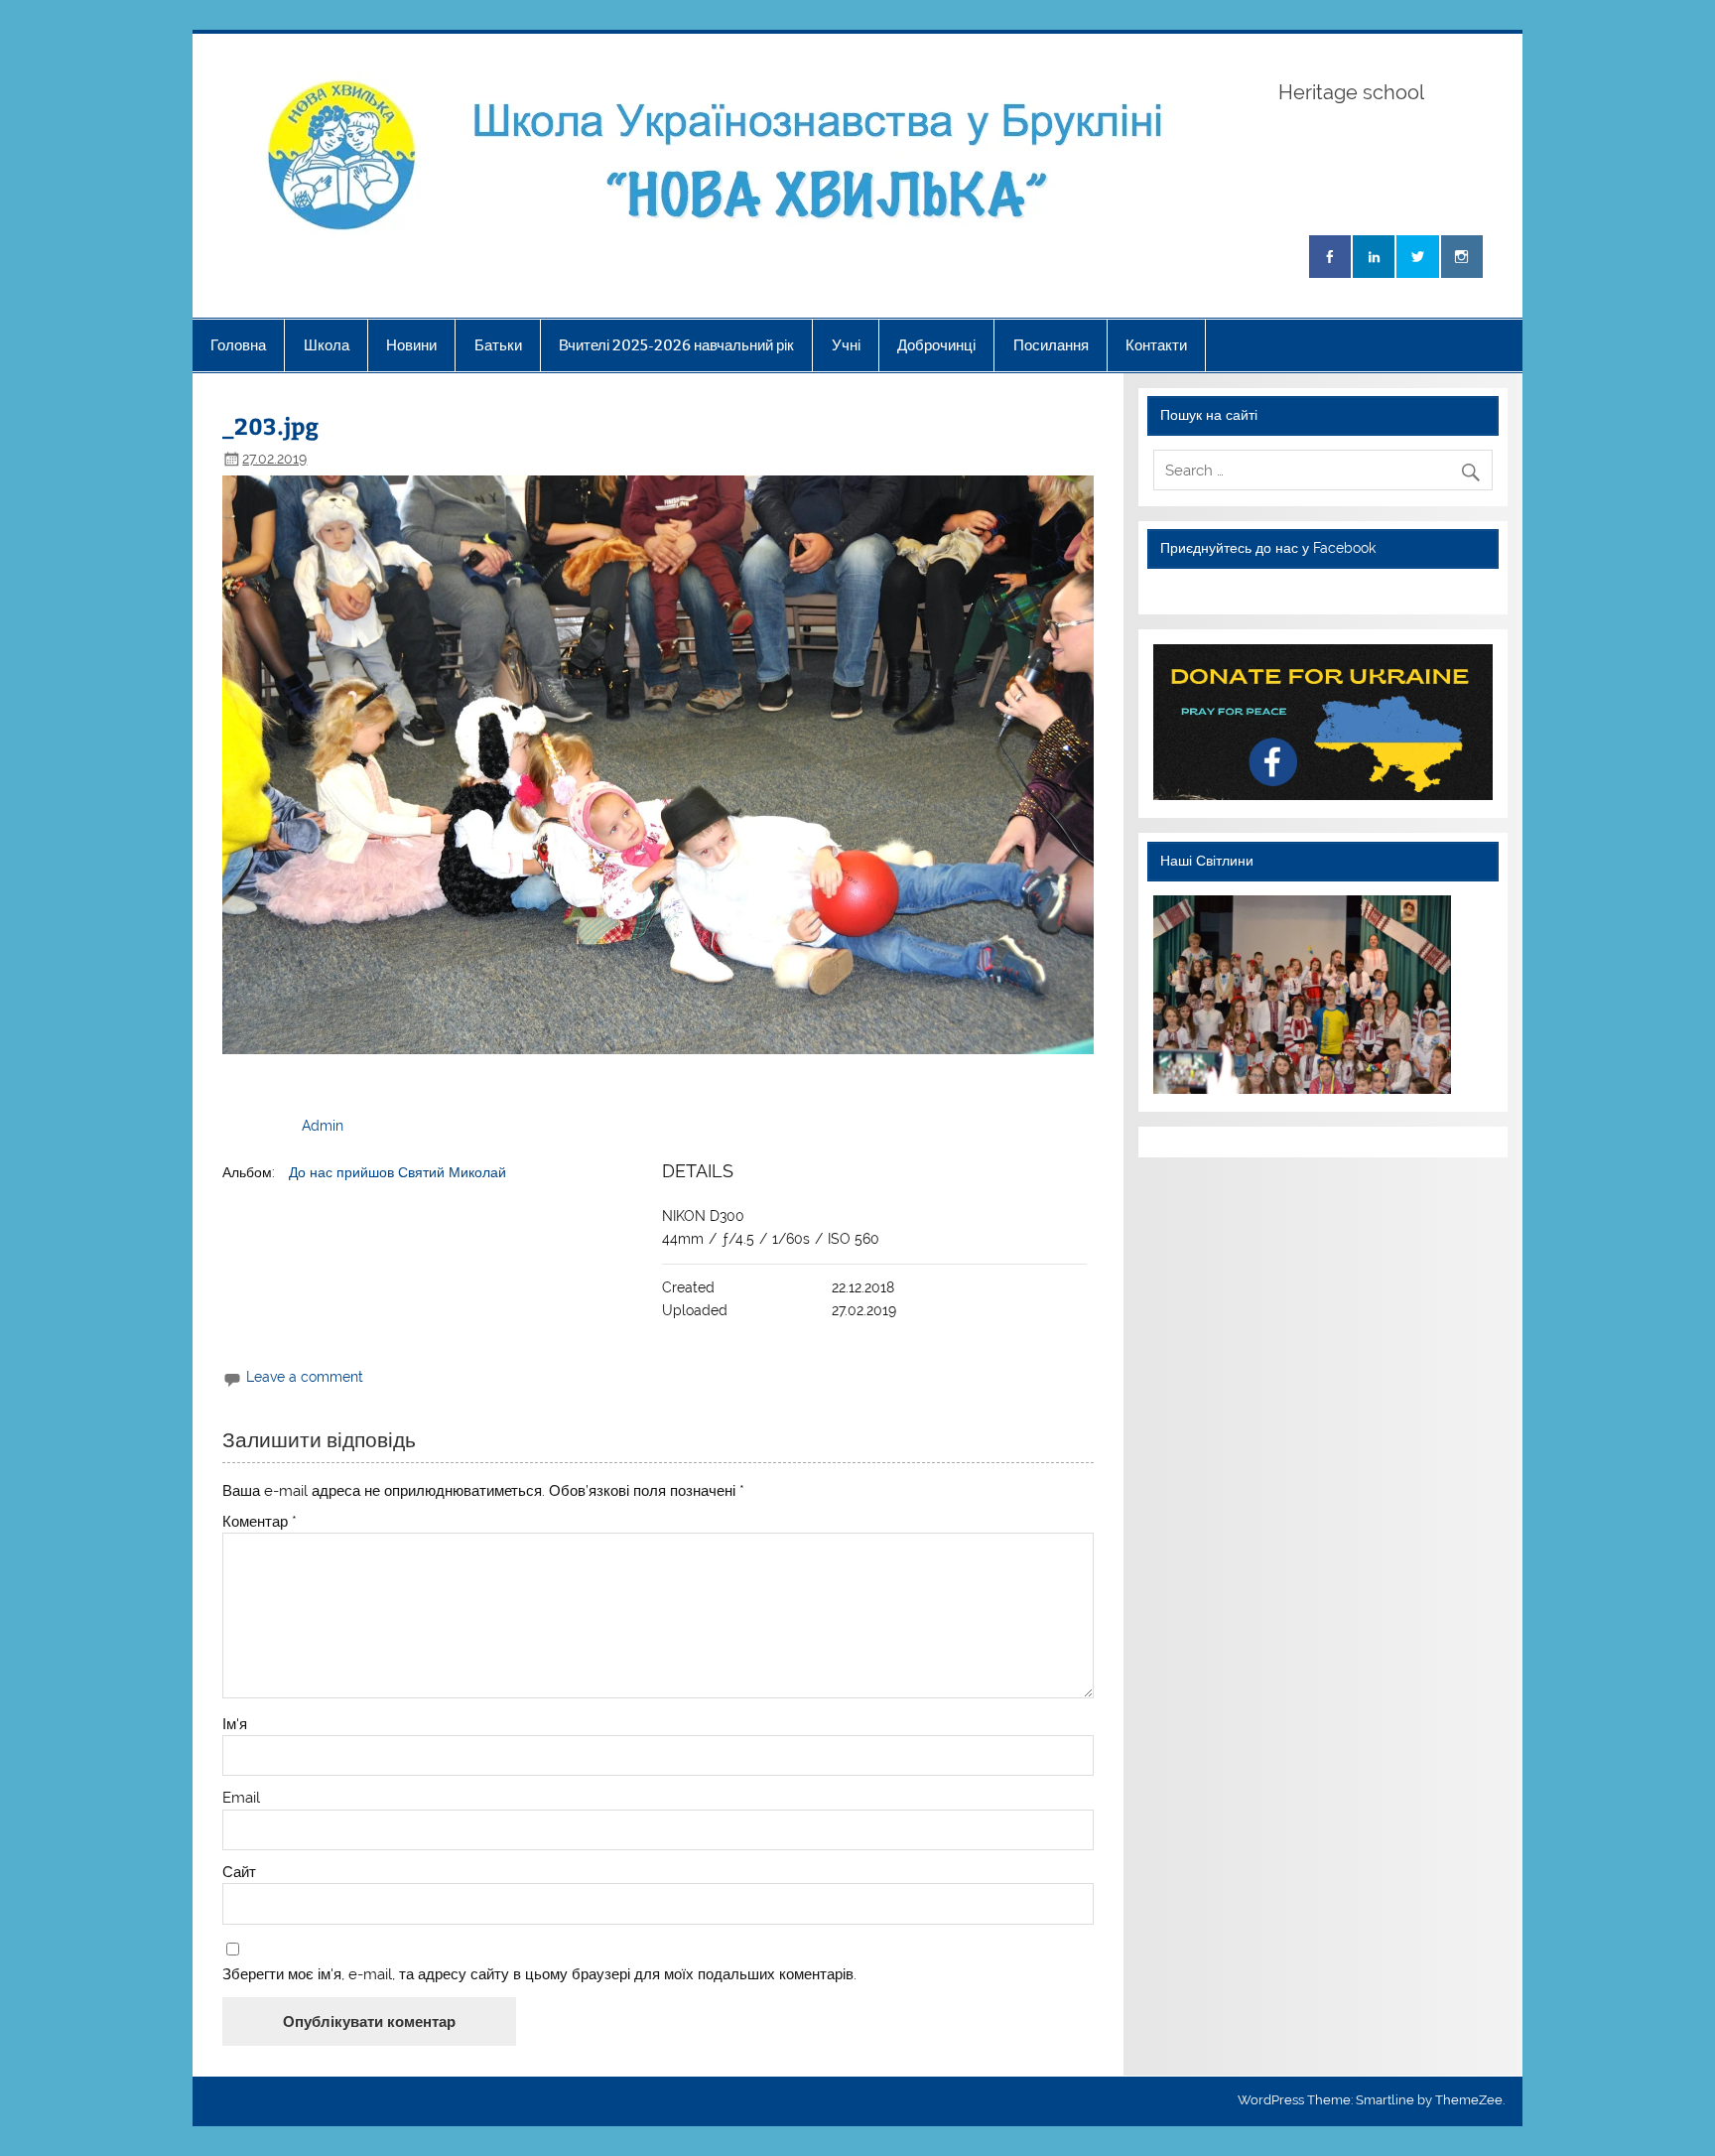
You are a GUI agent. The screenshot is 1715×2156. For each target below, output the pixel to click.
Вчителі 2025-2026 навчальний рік (676, 345)
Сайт (239, 1873)
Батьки (498, 345)
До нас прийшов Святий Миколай (397, 1172)
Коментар (260, 1522)
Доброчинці (936, 345)
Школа (327, 345)
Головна (238, 345)
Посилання (1051, 345)
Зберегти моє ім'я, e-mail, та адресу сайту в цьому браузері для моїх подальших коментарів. (539, 1975)
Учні (846, 345)
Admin (323, 1126)
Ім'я (235, 1725)
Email (241, 1798)
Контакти (1156, 345)
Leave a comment (305, 1377)
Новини (411, 345)
